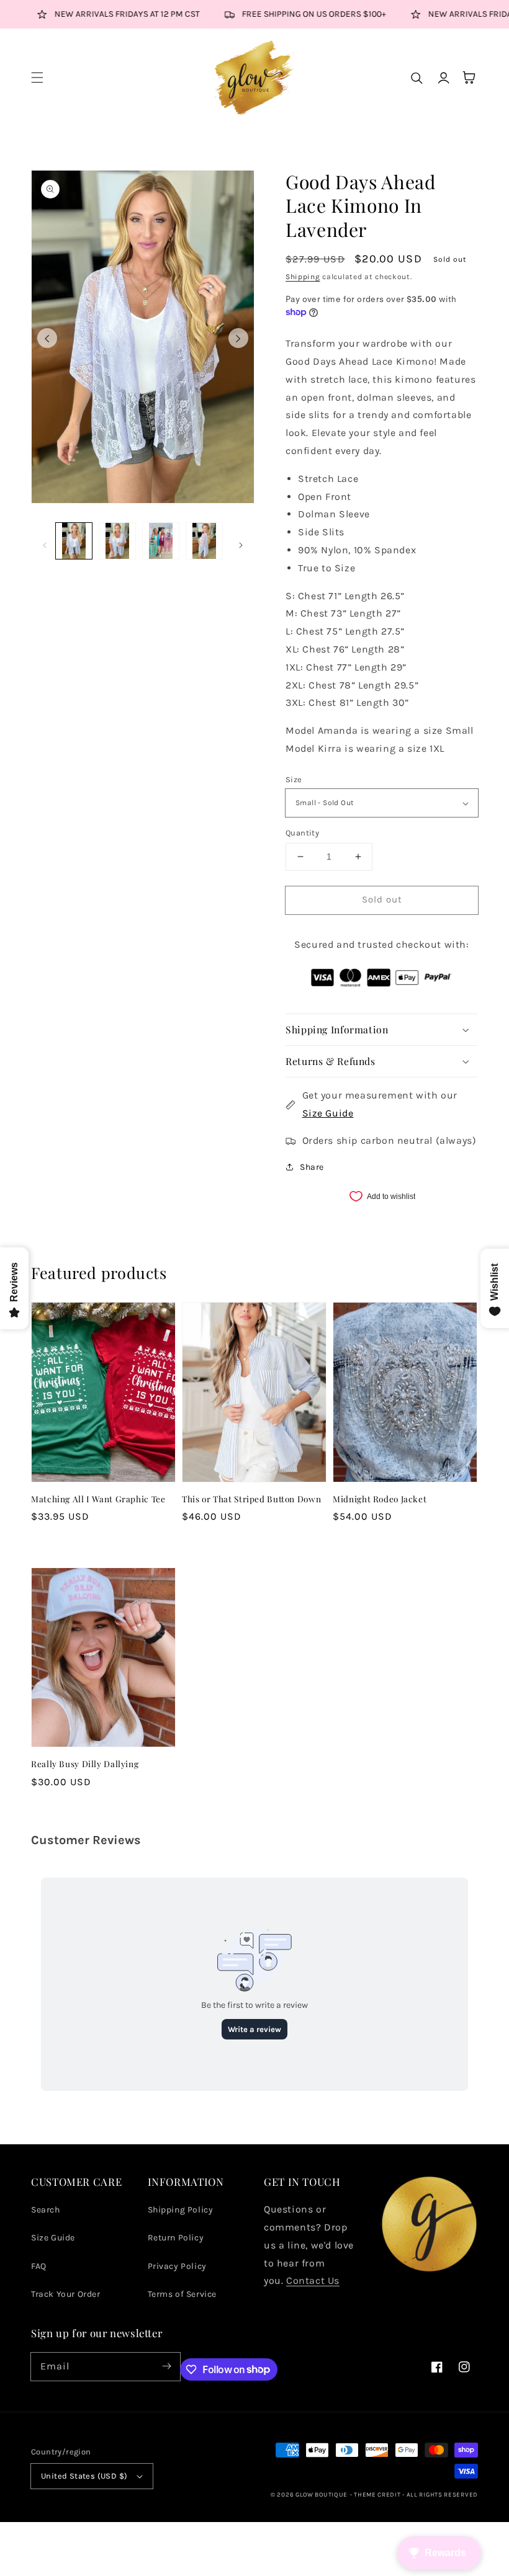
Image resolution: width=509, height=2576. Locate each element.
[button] (37, 78)
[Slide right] (238, 338)
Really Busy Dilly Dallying (85, 1763)
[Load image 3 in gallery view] (161, 541)
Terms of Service (182, 2294)
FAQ (39, 2266)
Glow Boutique (322, 2495)
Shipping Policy (181, 2210)
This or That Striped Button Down (251, 1499)
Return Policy (176, 2238)
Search (46, 2210)
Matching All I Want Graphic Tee (98, 1499)
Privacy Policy (177, 2266)
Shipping (303, 277)
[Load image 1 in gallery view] (74, 541)
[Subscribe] (166, 2366)
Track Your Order (66, 2294)
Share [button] (312, 1167)
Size (294, 779)
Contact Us (313, 2280)
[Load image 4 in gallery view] (204, 541)
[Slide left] (47, 338)
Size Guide (328, 1113)
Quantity (302, 833)
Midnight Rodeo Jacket (380, 1499)
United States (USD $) (84, 2476)
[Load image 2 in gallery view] (117, 541)
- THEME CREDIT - (378, 2495)
